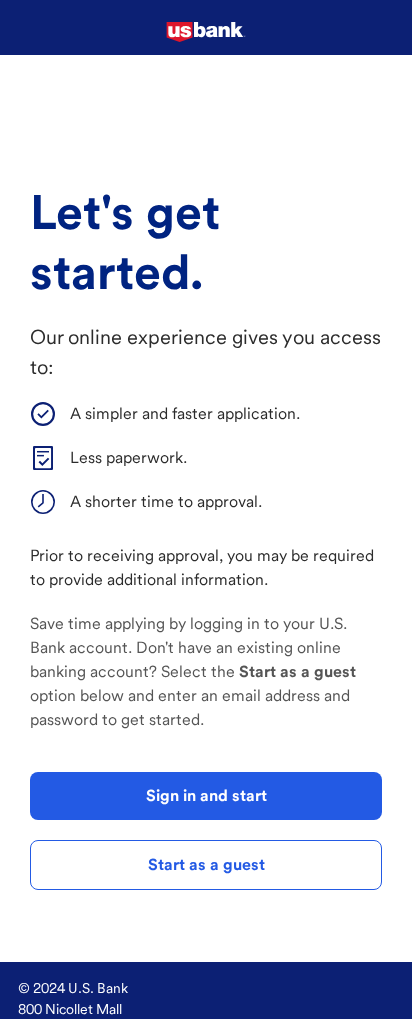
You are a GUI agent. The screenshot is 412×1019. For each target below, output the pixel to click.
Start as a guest (206, 864)
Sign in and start (206, 795)
